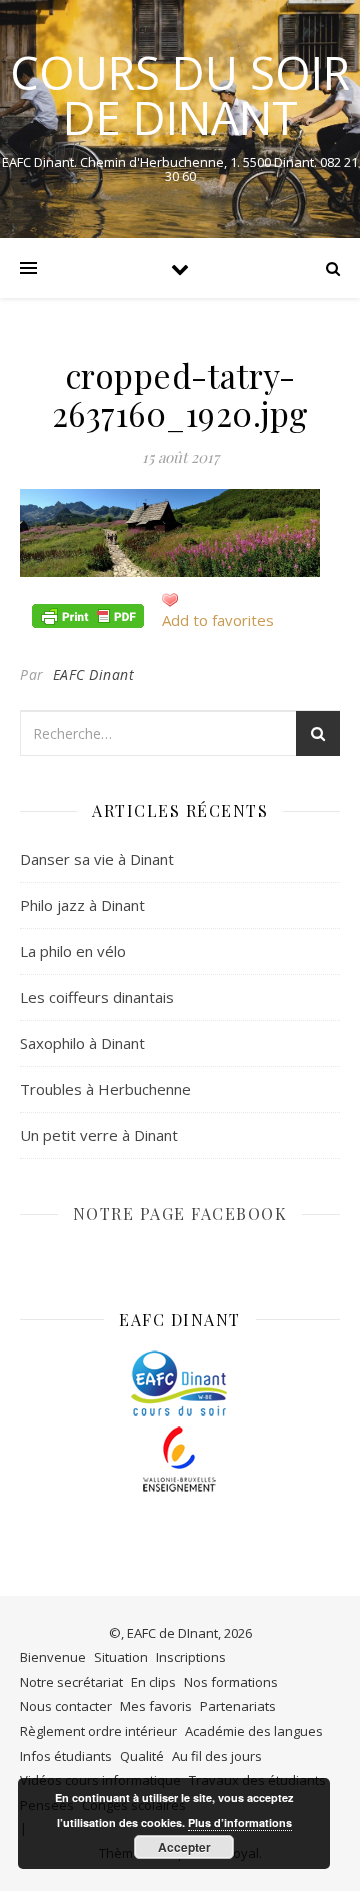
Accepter (184, 1847)
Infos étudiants (66, 1756)
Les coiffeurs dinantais (97, 997)
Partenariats (238, 1706)
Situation (121, 1657)
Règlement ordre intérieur (98, 1731)
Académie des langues (254, 1731)
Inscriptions (191, 1657)
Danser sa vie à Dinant (97, 859)
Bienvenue (53, 1657)
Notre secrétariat (71, 1682)
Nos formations (231, 1682)
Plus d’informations (240, 1822)
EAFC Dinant (94, 674)
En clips (153, 1682)
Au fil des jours (217, 1756)
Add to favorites (218, 620)
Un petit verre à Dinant (99, 1135)
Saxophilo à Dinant (82, 1043)
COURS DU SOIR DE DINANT (180, 95)
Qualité (142, 1756)
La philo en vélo (73, 951)
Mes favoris (156, 1706)
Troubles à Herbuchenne (105, 1089)
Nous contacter (66, 1706)
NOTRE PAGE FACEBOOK (180, 1213)
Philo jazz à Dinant (82, 905)
